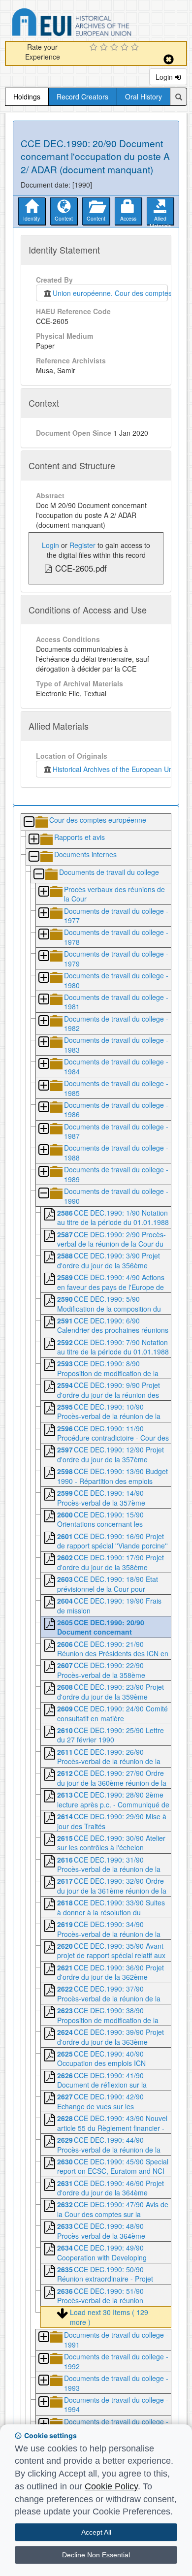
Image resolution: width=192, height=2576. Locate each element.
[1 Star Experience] (95, 48)
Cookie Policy (111, 2486)
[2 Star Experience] (105, 48)
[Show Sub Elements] (33, 840)
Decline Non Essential (96, 2555)
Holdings (27, 97)
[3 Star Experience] (115, 48)
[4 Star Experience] (126, 48)
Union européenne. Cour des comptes (110, 293)
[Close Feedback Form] (169, 59)
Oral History (144, 97)
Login (165, 77)
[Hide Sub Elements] (29, 822)
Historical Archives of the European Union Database (99, 24)
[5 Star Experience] (136, 48)
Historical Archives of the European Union (115, 769)
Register (82, 545)
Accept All (96, 2532)
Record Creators (82, 97)
